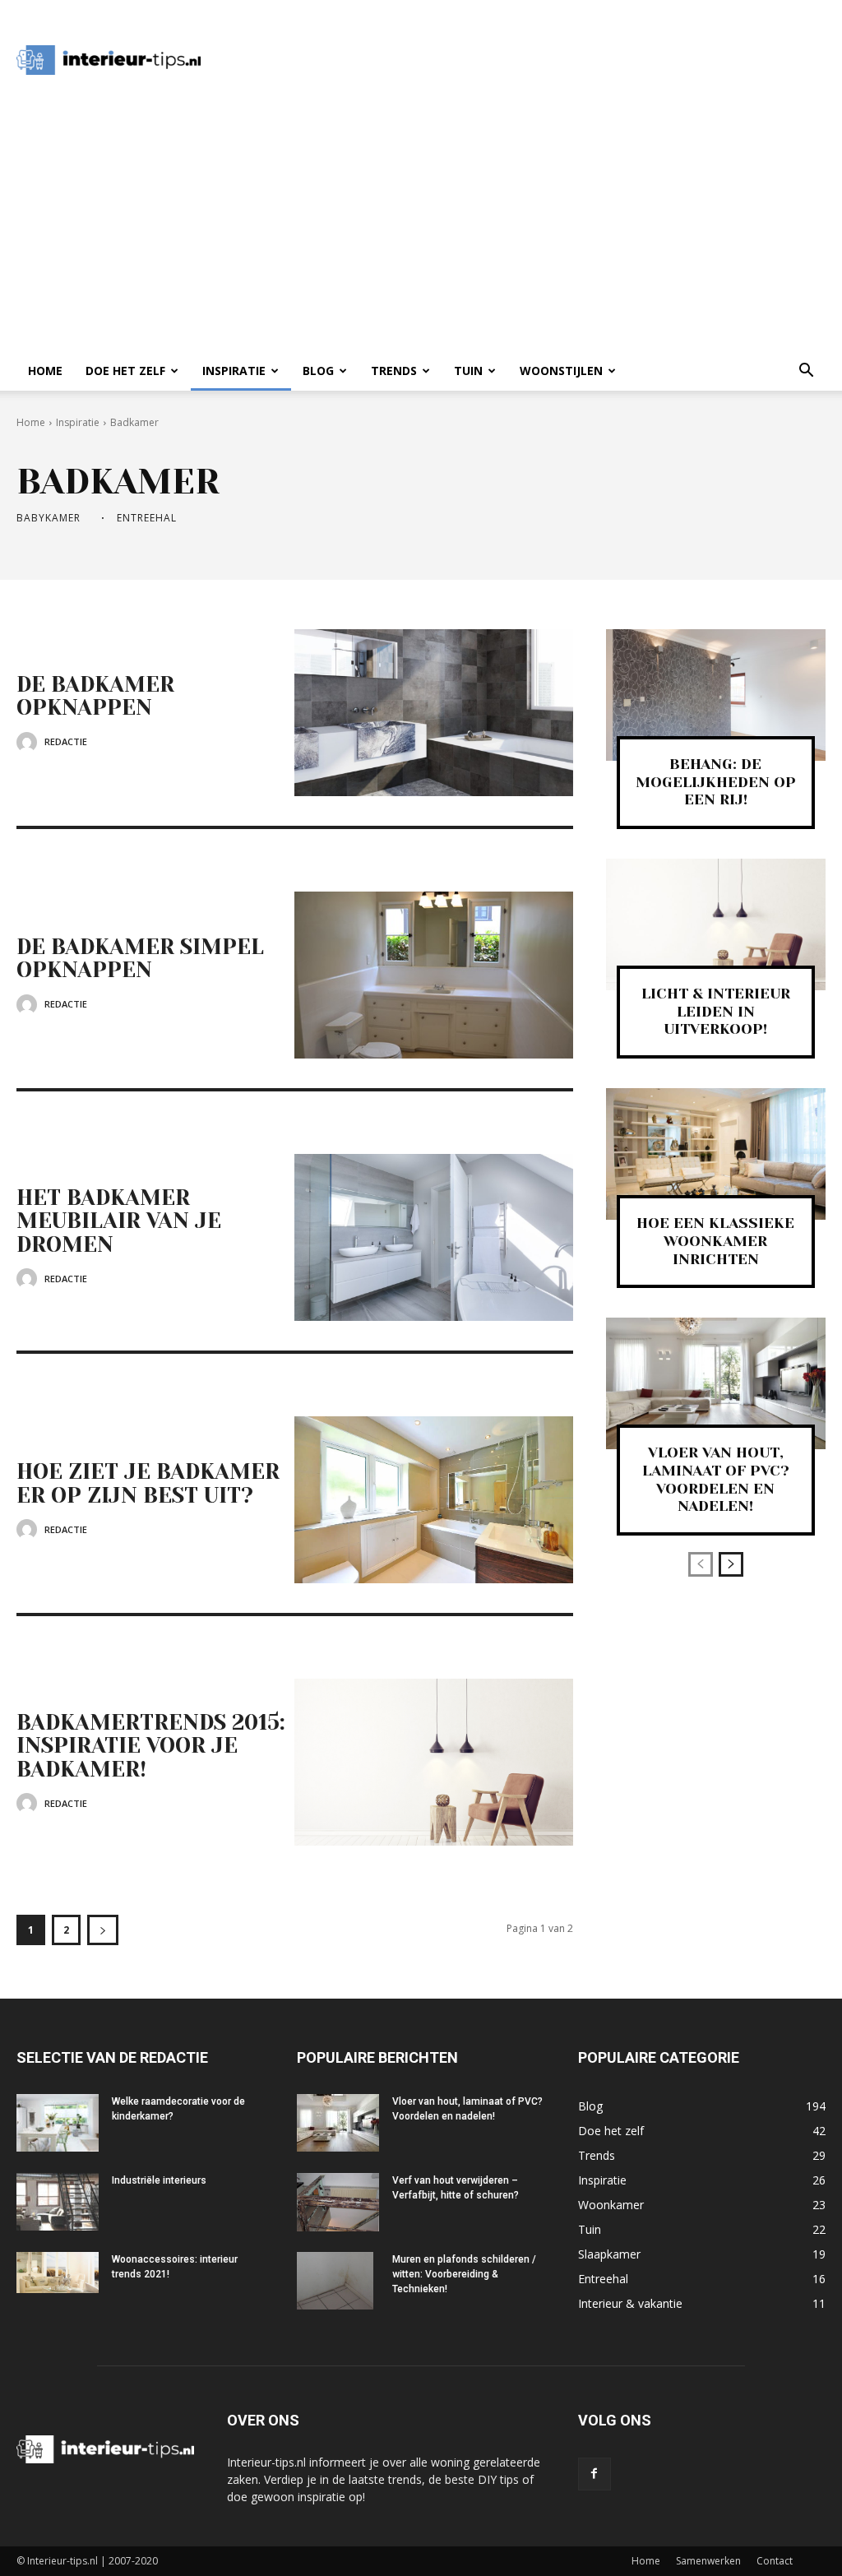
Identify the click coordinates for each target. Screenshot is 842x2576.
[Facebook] (594, 2474)
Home (45, 371)
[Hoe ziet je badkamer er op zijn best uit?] (433, 1500)
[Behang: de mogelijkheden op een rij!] (716, 695)
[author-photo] (29, 742)
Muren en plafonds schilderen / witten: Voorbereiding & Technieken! (464, 2274)
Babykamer (49, 518)
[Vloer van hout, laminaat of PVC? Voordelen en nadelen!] (716, 1383)
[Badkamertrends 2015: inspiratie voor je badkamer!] (433, 1762)
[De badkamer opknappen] (433, 713)
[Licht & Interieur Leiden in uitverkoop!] (716, 924)
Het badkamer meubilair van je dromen (119, 1221)
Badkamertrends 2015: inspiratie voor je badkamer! (151, 1746)
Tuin (468, 371)
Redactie (66, 741)
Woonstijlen (561, 371)
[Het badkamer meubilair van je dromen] (433, 1237)
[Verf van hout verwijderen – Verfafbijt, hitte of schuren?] (338, 2202)
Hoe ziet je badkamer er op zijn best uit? (148, 1483)
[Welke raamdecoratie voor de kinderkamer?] (58, 2123)
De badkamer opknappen (95, 696)
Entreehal (147, 518)
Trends (394, 371)
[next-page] (103, 1930)
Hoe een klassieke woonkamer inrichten (715, 1241)
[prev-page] (701, 1564)
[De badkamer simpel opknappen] (433, 975)
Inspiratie (234, 371)
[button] (806, 372)
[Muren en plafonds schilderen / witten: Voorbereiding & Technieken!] (335, 2281)
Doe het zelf (125, 371)
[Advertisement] (523, 60)
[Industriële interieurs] (58, 2202)
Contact (775, 2561)
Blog (318, 371)
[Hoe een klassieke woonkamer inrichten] (716, 1154)
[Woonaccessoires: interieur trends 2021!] (58, 2273)
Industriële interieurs (159, 2180)
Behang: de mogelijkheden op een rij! (716, 782)
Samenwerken (708, 2561)
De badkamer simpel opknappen (140, 959)
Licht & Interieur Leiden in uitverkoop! (716, 1011)
